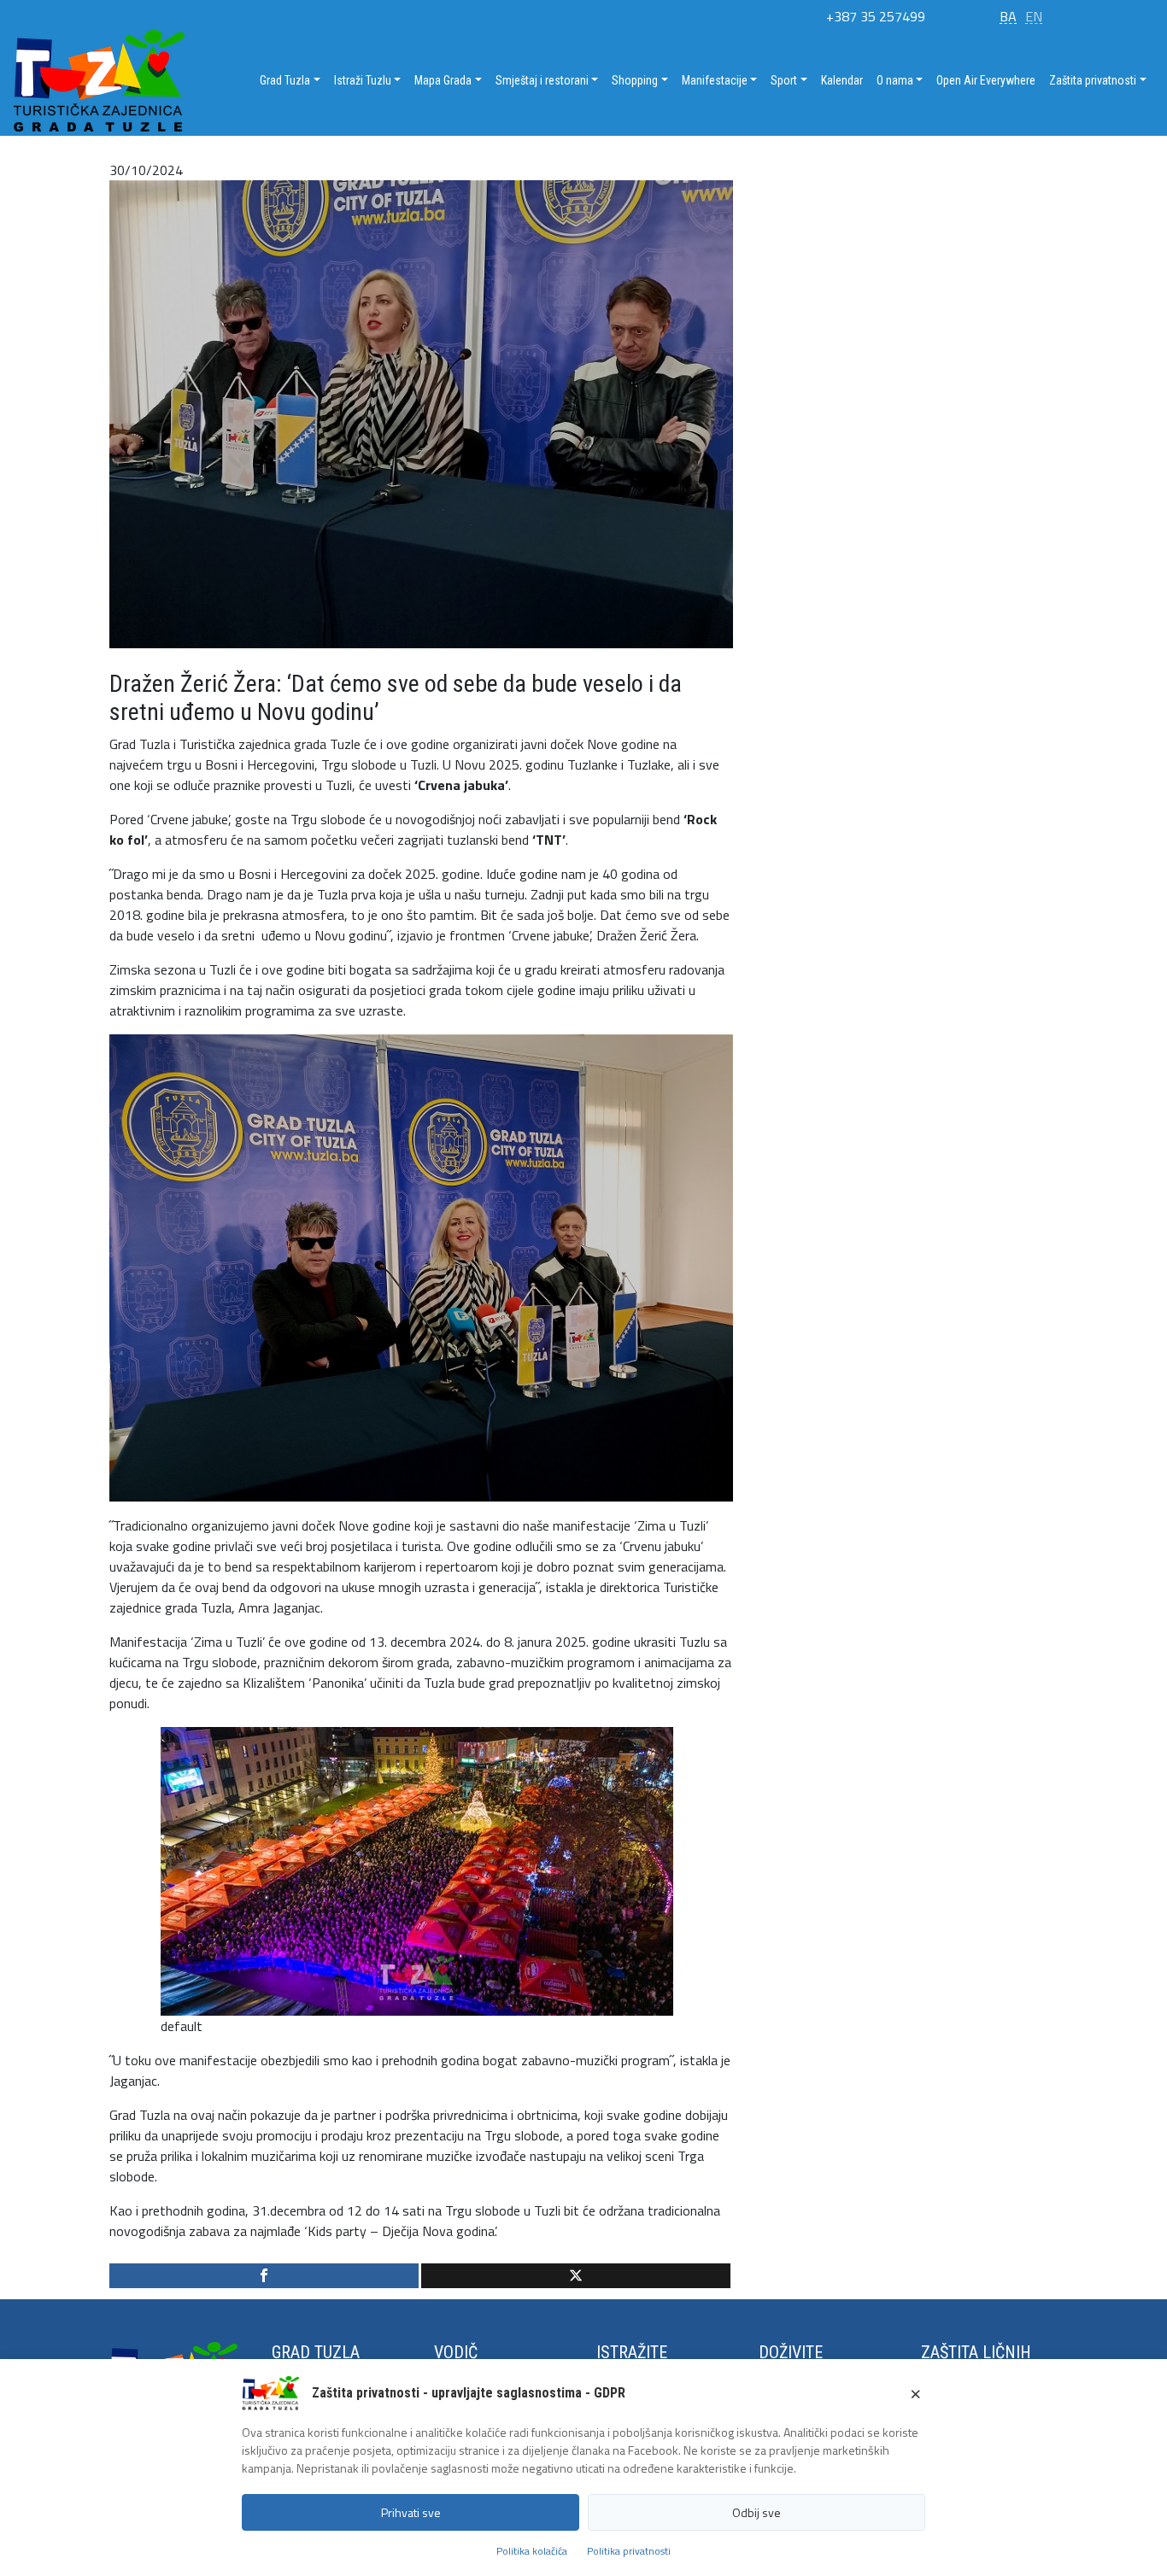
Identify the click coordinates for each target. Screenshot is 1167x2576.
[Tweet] (576, 2276)
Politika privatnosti (629, 2551)
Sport (784, 80)
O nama (895, 80)
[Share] (264, 2276)
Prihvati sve (411, 2512)
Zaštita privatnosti (1093, 80)
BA (1008, 16)
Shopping (635, 80)
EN (1034, 16)
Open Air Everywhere (986, 80)
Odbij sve (756, 2512)
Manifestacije (715, 80)
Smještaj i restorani (542, 80)
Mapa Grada (443, 80)
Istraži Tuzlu (363, 80)
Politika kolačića (532, 2551)
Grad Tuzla (285, 80)
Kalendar (842, 80)
